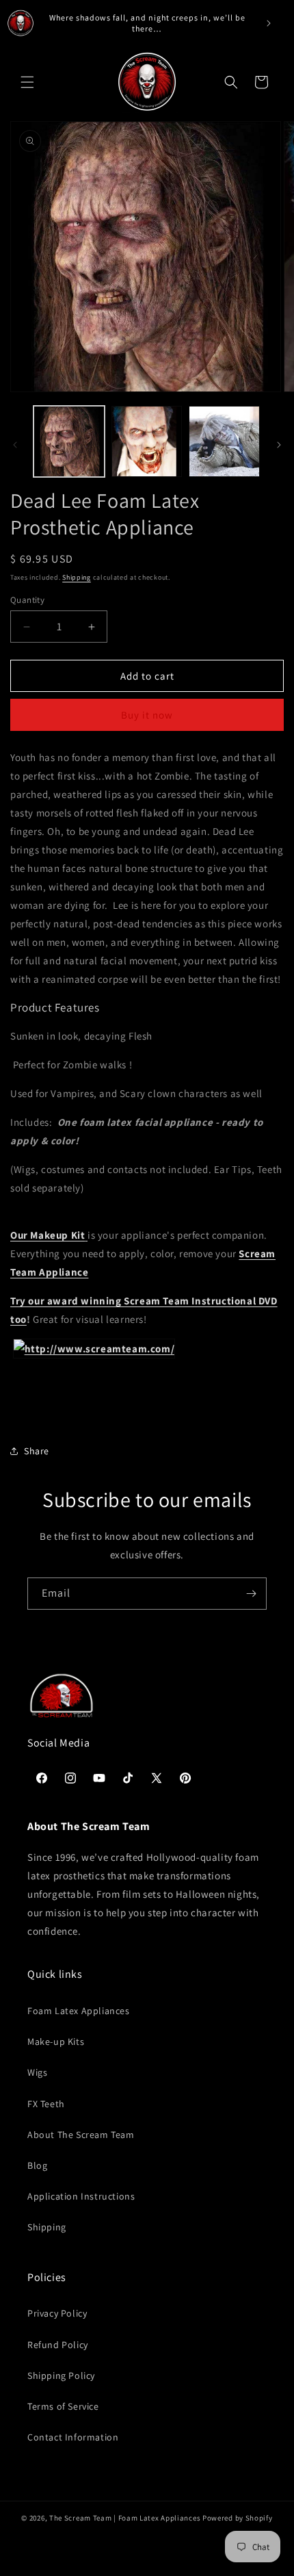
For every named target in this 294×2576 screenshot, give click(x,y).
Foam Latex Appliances (79, 2011)
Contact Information (73, 2437)
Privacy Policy (57, 2313)
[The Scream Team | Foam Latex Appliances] (21, 23)
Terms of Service (63, 2406)
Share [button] (37, 1451)
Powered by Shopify (238, 2518)
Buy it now (147, 715)
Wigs (37, 2072)
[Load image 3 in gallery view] (224, 441)
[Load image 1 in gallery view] (69, 441)
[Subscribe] (251, 1594)
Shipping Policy (61, 2375)
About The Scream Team (81, 2135)
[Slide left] (15, 445)
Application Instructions (81, 2196)
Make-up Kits (56, 2042)
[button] (27, 82)
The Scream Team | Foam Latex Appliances (126, 2518)
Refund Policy (58, 2345)
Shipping (77, 577)
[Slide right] (279, 445)
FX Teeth (46, 2104)
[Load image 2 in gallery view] (147, 441)
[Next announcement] (269, 23)
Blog (37, 2165)
